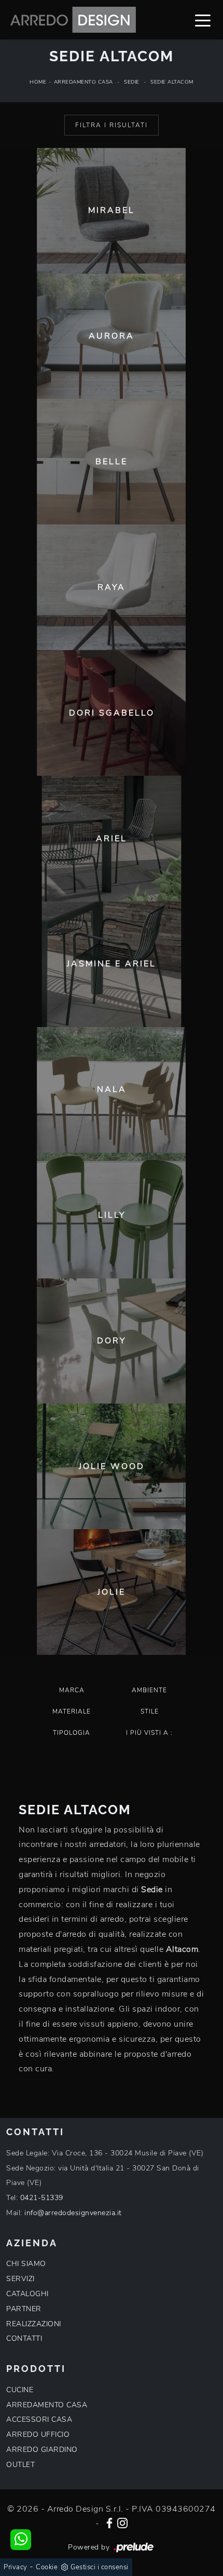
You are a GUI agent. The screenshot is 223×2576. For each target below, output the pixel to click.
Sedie (132, 82)
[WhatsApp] (21, 2540)
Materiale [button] (72, 1711)
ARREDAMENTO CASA (47, 2405)
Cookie (47, 2567)
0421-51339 (42, 2198)
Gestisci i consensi (100, 2567)
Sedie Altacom (172, 82)
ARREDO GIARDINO (42, 2450)
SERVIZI (20, 2279)
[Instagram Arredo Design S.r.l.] (122, 2522)
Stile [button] (150, 1711)
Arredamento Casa (83, 82)
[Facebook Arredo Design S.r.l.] (109, 2522)
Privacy (16, 2567)
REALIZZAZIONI (34, 2324)
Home (38, 82)
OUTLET (20, 2465)
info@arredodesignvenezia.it (73, 2213)
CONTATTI (24, 2338)
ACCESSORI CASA (39, 2419)
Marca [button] (72, 1690)
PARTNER (24, 2309)
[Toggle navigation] (203, 20)
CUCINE (20, 2390)
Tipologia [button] (72, 1733)
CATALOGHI (27, 2294)
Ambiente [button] (149, 1690)
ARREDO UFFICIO (38, 2435)
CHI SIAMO (26, 2264)
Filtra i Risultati (112, 125)
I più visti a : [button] (149, 1733)
